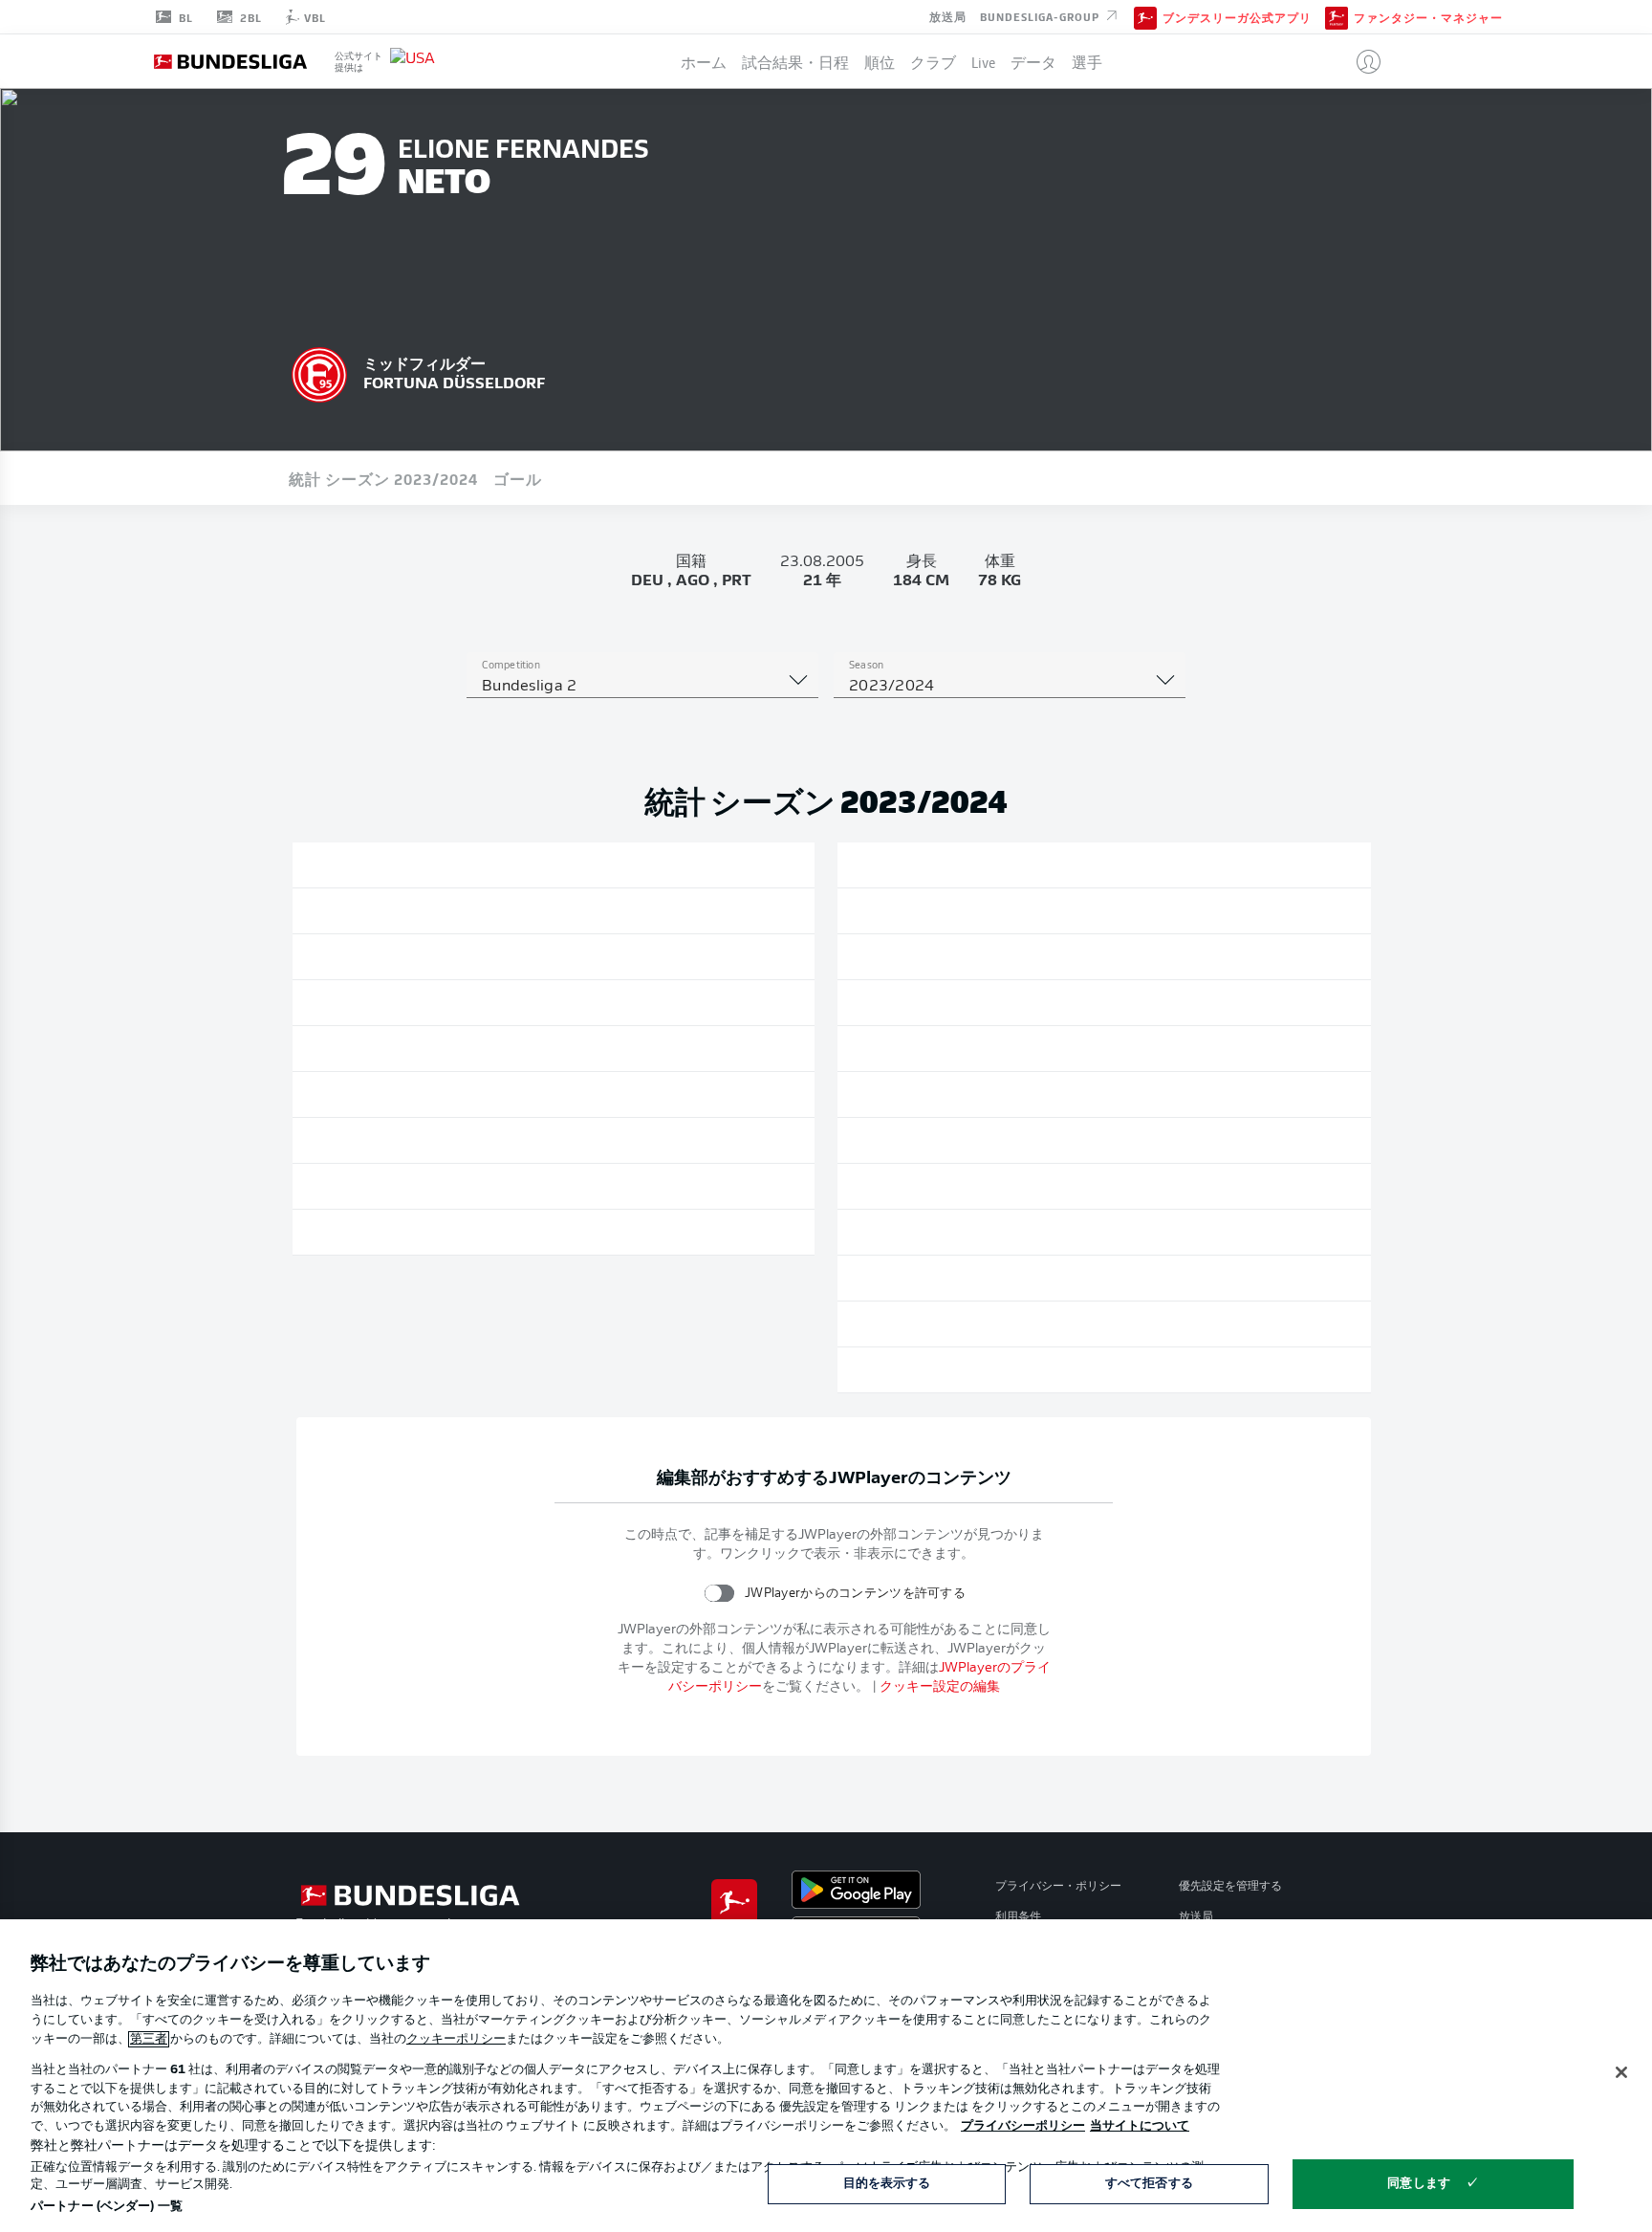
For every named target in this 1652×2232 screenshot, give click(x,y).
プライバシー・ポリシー (1058, 1887)
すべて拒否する (1149, 2184)
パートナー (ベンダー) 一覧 (107, 2207)
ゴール (518, 478)
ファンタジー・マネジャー (1428, 17)
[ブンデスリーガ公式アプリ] (1145, 16)
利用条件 (1018, 1917)
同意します (1419, 2184)
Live (983, 61)
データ (1033, 61)
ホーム (704, 61)
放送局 (948, 15)
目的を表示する (887, 2184)
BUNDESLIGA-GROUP (1042, 15)
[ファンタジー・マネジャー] (1337, 16)
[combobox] (642, 687)
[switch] (719, 1593)
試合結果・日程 (795, 61)
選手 (1087, 61)
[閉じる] (1621, 2072)
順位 (880, 61)
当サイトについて (1140, 2126)
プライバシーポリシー (1023, 2126)
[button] (1361, 61)
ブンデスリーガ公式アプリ (1237, 17)
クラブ (933, 61)
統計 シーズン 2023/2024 (383, 478)
